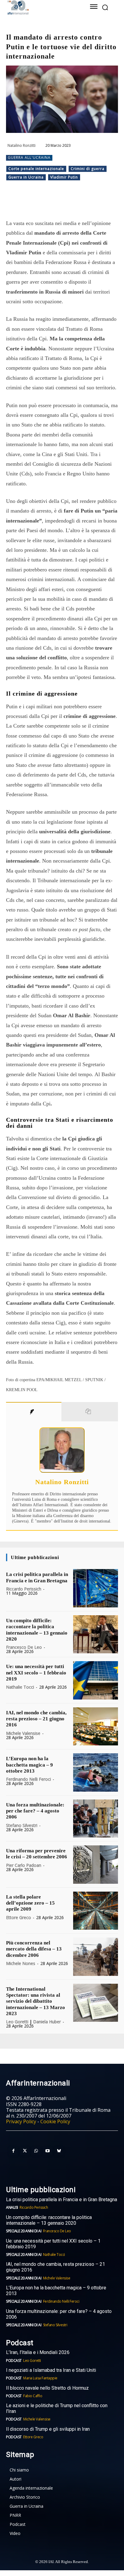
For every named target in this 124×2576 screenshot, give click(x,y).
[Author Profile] (34, 1412)
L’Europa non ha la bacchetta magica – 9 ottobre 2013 (29, 1765)
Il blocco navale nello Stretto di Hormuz (47, 2388)
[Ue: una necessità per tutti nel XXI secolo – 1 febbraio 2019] (96, 1680)
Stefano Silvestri (22, 1825)
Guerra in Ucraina (26, 177)
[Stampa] (100, 203)
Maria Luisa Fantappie (40, 2378)
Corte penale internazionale (36, 169)
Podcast (14, 2361)
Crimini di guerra (88, 169)
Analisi (12, 2207)
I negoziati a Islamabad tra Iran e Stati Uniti (51, 2370)
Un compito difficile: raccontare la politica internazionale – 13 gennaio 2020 (49, 2220)
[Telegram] (73, 203)
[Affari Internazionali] (40, 7)
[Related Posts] (90, 1412)
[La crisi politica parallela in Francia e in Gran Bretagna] (96, 1588)
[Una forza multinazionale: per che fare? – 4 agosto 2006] (96, 1819)
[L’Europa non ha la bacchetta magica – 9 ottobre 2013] (96, 1772)
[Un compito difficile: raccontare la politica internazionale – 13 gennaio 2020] (96, 1634)
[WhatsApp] (59, 203)
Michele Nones (21, 1963)
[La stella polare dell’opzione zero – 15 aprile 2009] (96, 1911)
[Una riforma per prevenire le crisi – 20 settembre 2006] (96, 1864)
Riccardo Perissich (24, 1589)
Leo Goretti (17, 2022)
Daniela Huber (47, 2022)
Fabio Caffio (33, 2396)
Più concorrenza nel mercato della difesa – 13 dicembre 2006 (34, 1949)
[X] (45, 203)
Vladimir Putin (64, 177)
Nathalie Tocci (20, 1687)
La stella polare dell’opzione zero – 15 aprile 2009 (30, 1903)
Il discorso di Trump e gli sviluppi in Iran (48, 2429)
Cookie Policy (55, 2121)
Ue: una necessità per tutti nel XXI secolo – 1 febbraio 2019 (36, 1673)
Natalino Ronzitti (22, 145)
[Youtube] (48, 2151)
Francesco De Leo (24, 1647)
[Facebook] (31, 203)
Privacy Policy (21, 2121)
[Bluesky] (59, 2151)
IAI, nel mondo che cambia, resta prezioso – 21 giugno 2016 (36, 1719)
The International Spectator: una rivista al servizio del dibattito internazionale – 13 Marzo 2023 (36, 2001)
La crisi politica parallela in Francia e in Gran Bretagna (62, 2200)
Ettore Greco (19, 1917)
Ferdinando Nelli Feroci (28, 1779)
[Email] (86, 203)
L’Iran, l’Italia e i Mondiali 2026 (38, 2352)
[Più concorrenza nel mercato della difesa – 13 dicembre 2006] (96, 1957)
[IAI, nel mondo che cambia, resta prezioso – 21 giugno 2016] (96, 1726)
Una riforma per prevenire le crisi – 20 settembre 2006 (37, 1854)
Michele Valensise (23, 1733)
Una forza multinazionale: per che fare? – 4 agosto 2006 (35, 1811)
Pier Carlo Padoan (24, 1865)
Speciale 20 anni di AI (24, 2231)
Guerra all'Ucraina (29, 158)
